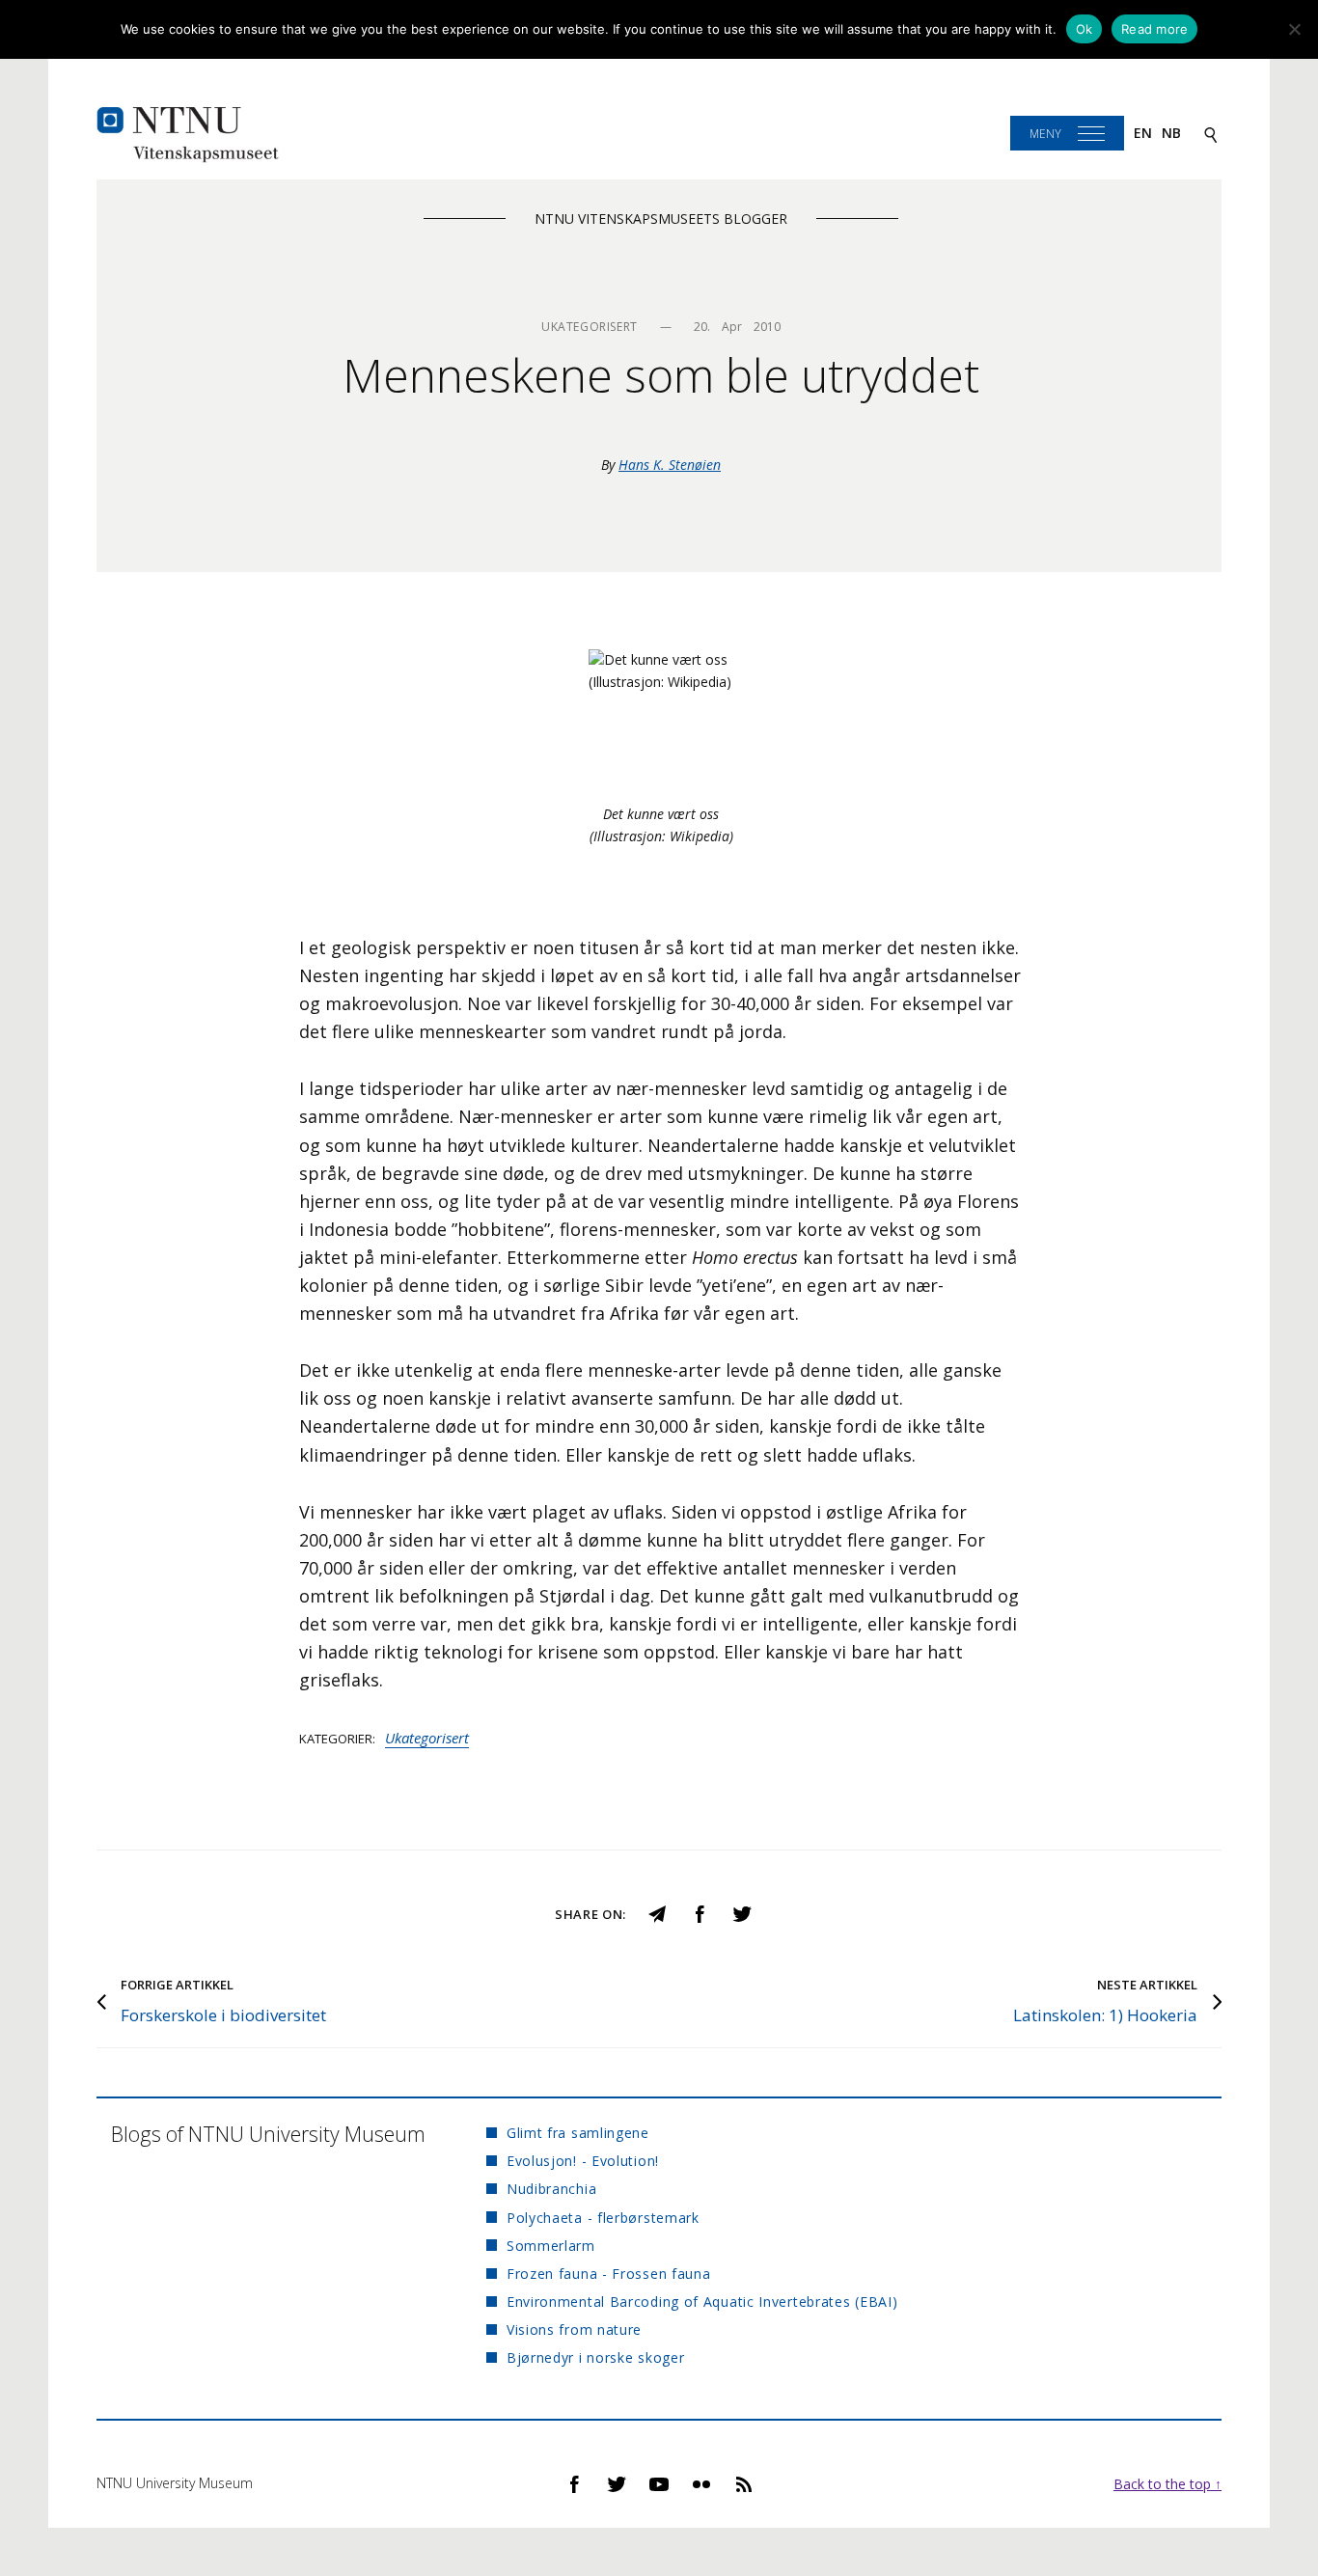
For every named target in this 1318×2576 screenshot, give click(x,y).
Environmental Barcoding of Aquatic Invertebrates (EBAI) (702, 2302)
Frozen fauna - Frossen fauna (609, 2274)
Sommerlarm (551, 2246)
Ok (1085, 29)
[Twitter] (742, 1913)
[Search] (1211, 134)
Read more (1154, 29)
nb (1171, 133)
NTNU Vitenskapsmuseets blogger (661, 219)
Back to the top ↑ (1167, 2484)
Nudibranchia (551, 2189)
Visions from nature (574, 2329)
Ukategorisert (427, 1738)
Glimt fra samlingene (578, 2133)
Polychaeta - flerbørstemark (603, 2218)
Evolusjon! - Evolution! (583, 2161)
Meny (1045, 134)
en (1143, 133)
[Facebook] (700, 1913)
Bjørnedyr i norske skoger (596, 2357)
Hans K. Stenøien (670, 465)
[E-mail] (657, 1913)
